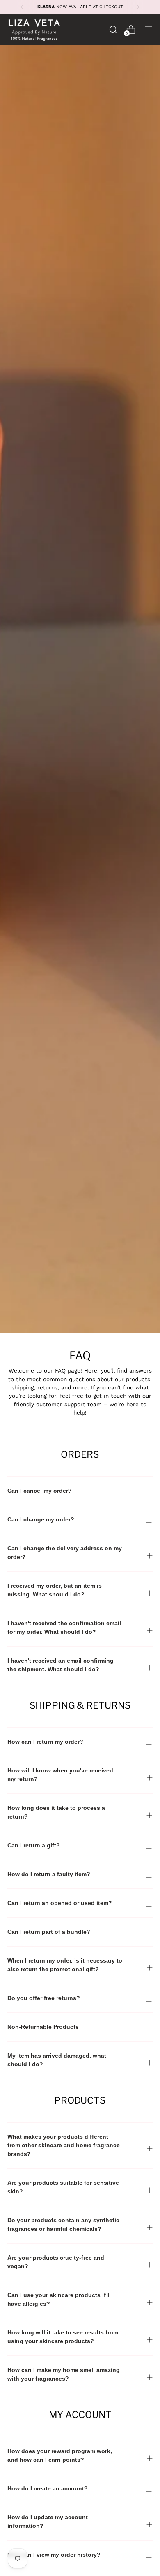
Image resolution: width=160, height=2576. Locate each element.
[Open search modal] (113, 29)
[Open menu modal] (148, 29)
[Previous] (22, 7)
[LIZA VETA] (34, 30)
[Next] (138, 7)
